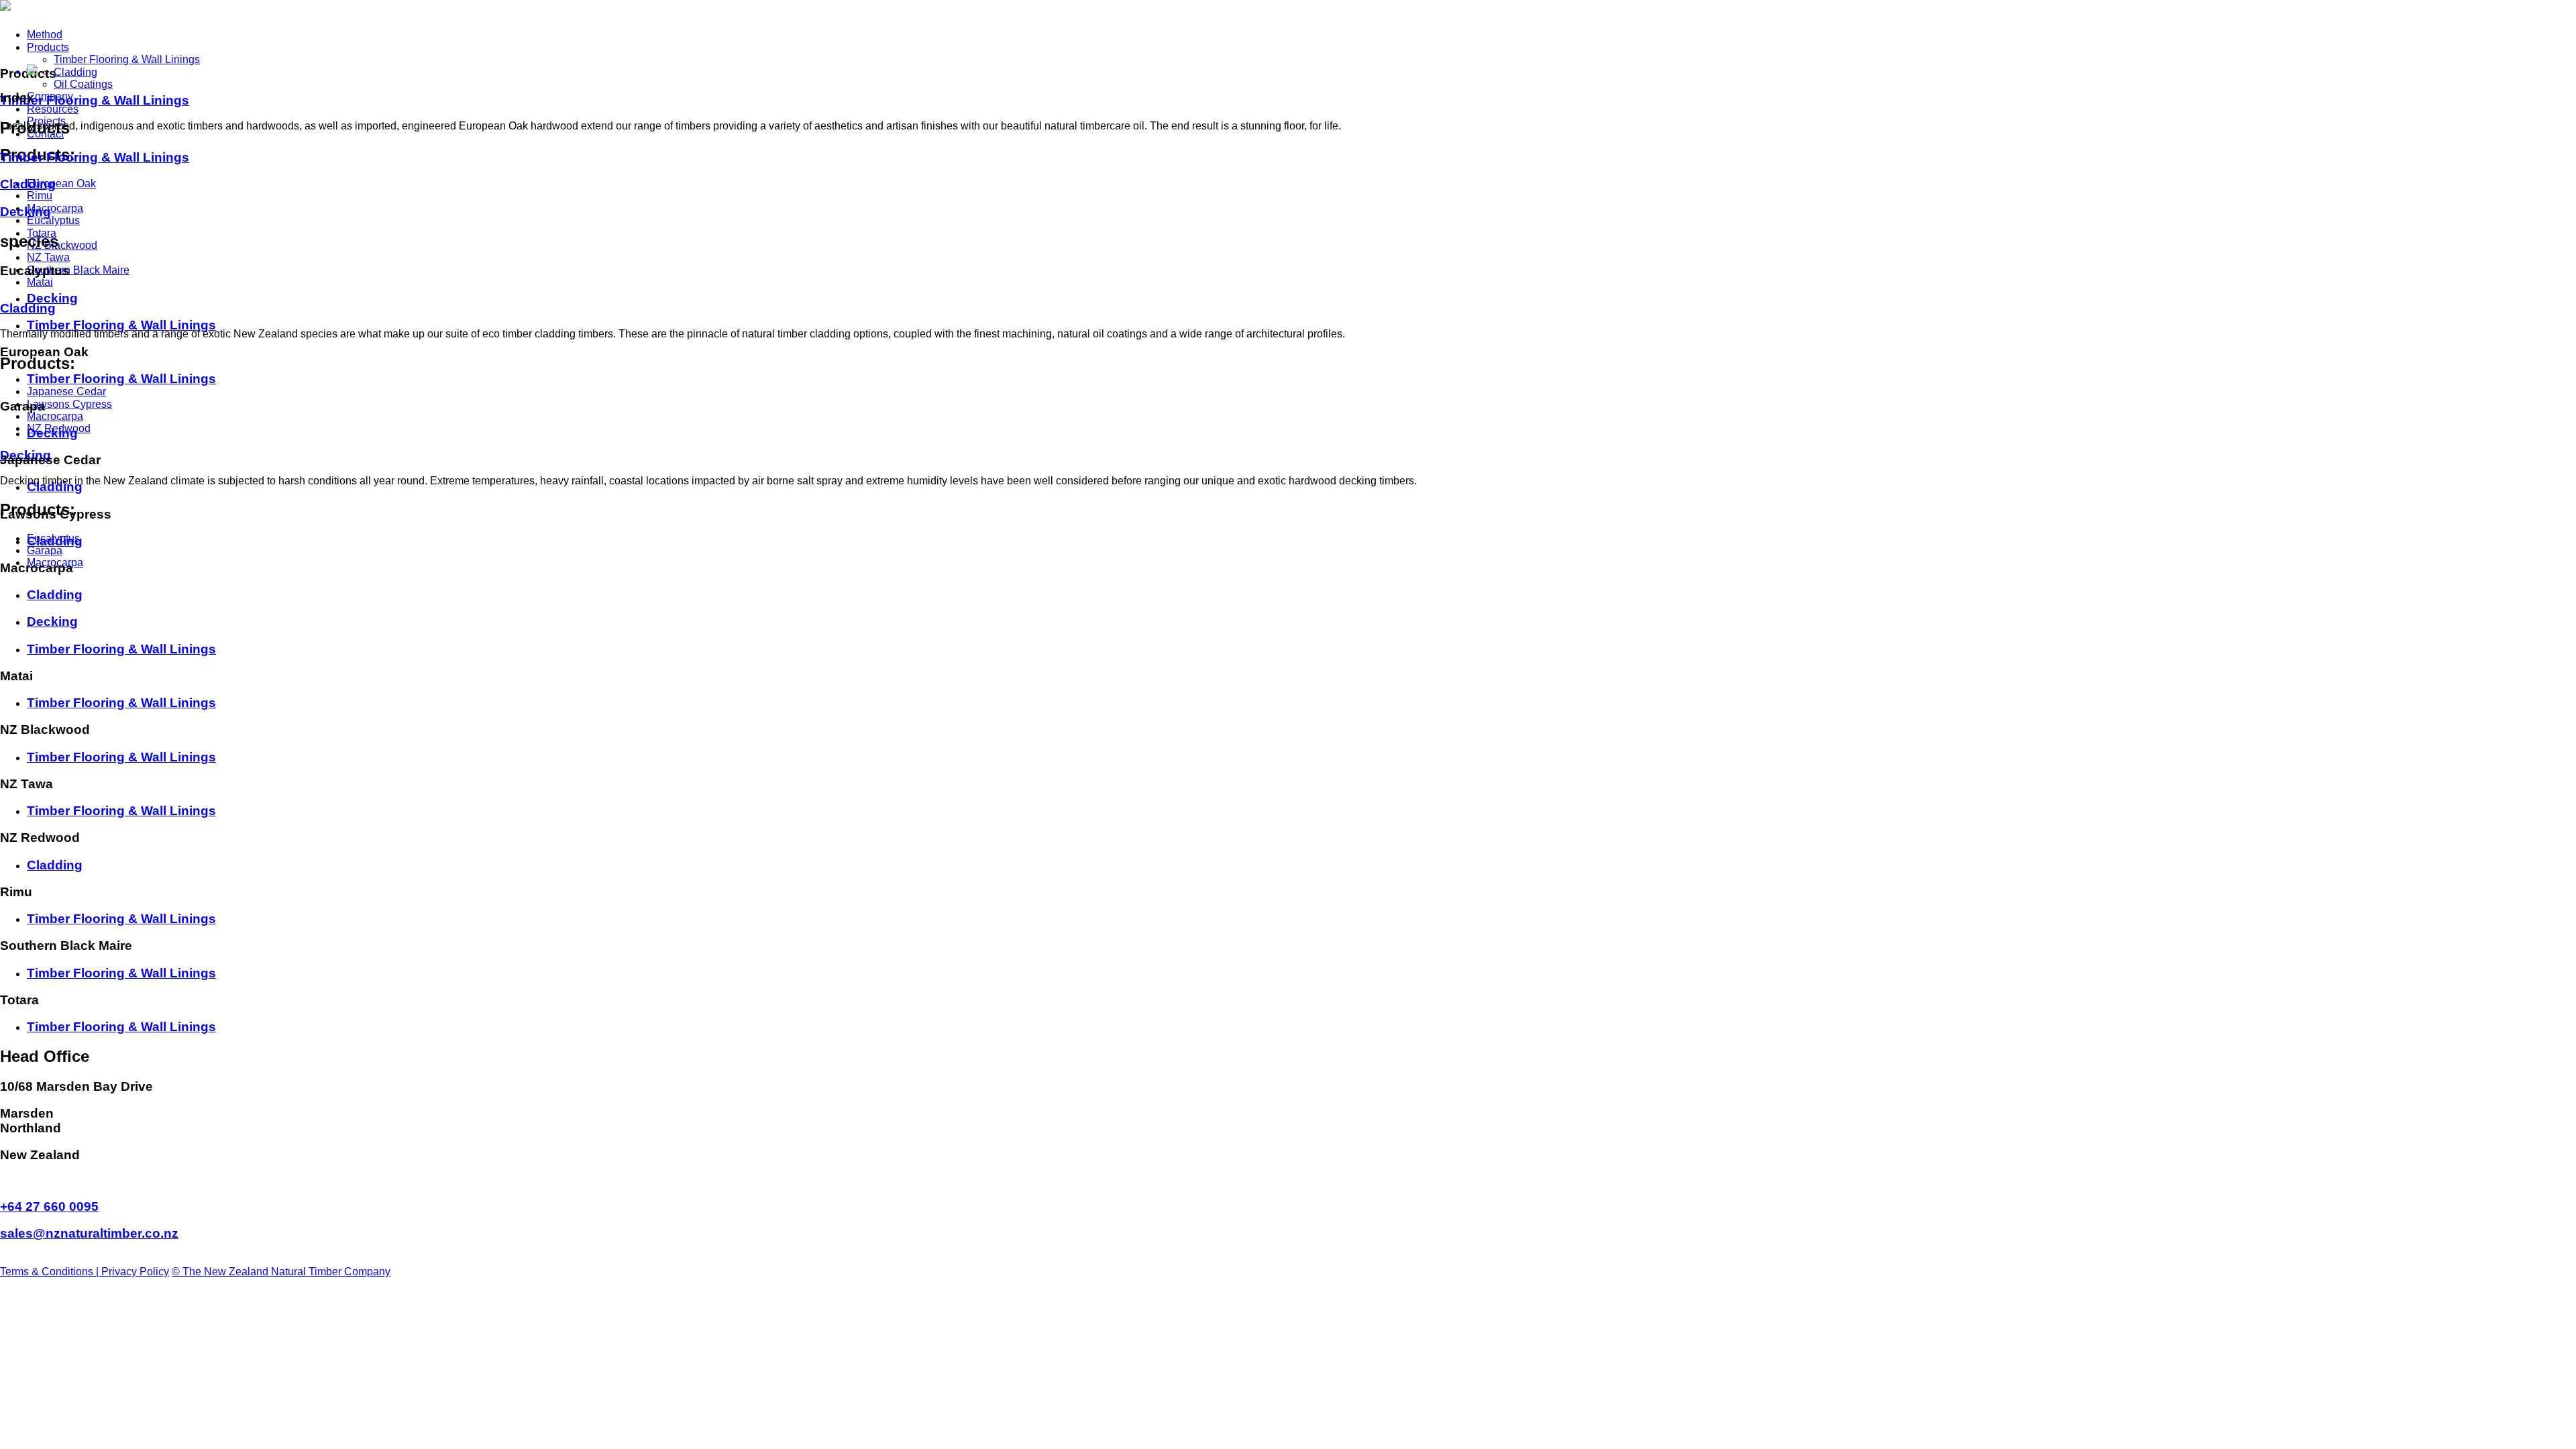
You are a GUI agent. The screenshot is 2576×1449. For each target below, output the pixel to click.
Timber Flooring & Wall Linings (127, 59)
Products (48, 47)
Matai (40, 282)
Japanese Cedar (66, 391)
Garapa (45, 550)
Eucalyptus (53, 220)
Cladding (75, 72)
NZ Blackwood (62, 245)
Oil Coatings (83, 84)
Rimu (40, 196)
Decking (25, 212)
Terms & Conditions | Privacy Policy (85, 1272)
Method (45, 35)
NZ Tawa (48, 257)
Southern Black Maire (78, 270)
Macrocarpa (55, 208)
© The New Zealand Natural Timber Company (281, 1272)
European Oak (61, 183)
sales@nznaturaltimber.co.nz (89, 1233)
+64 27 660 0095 (49, 1206)
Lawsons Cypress (69, 404)
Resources (53, 109)
